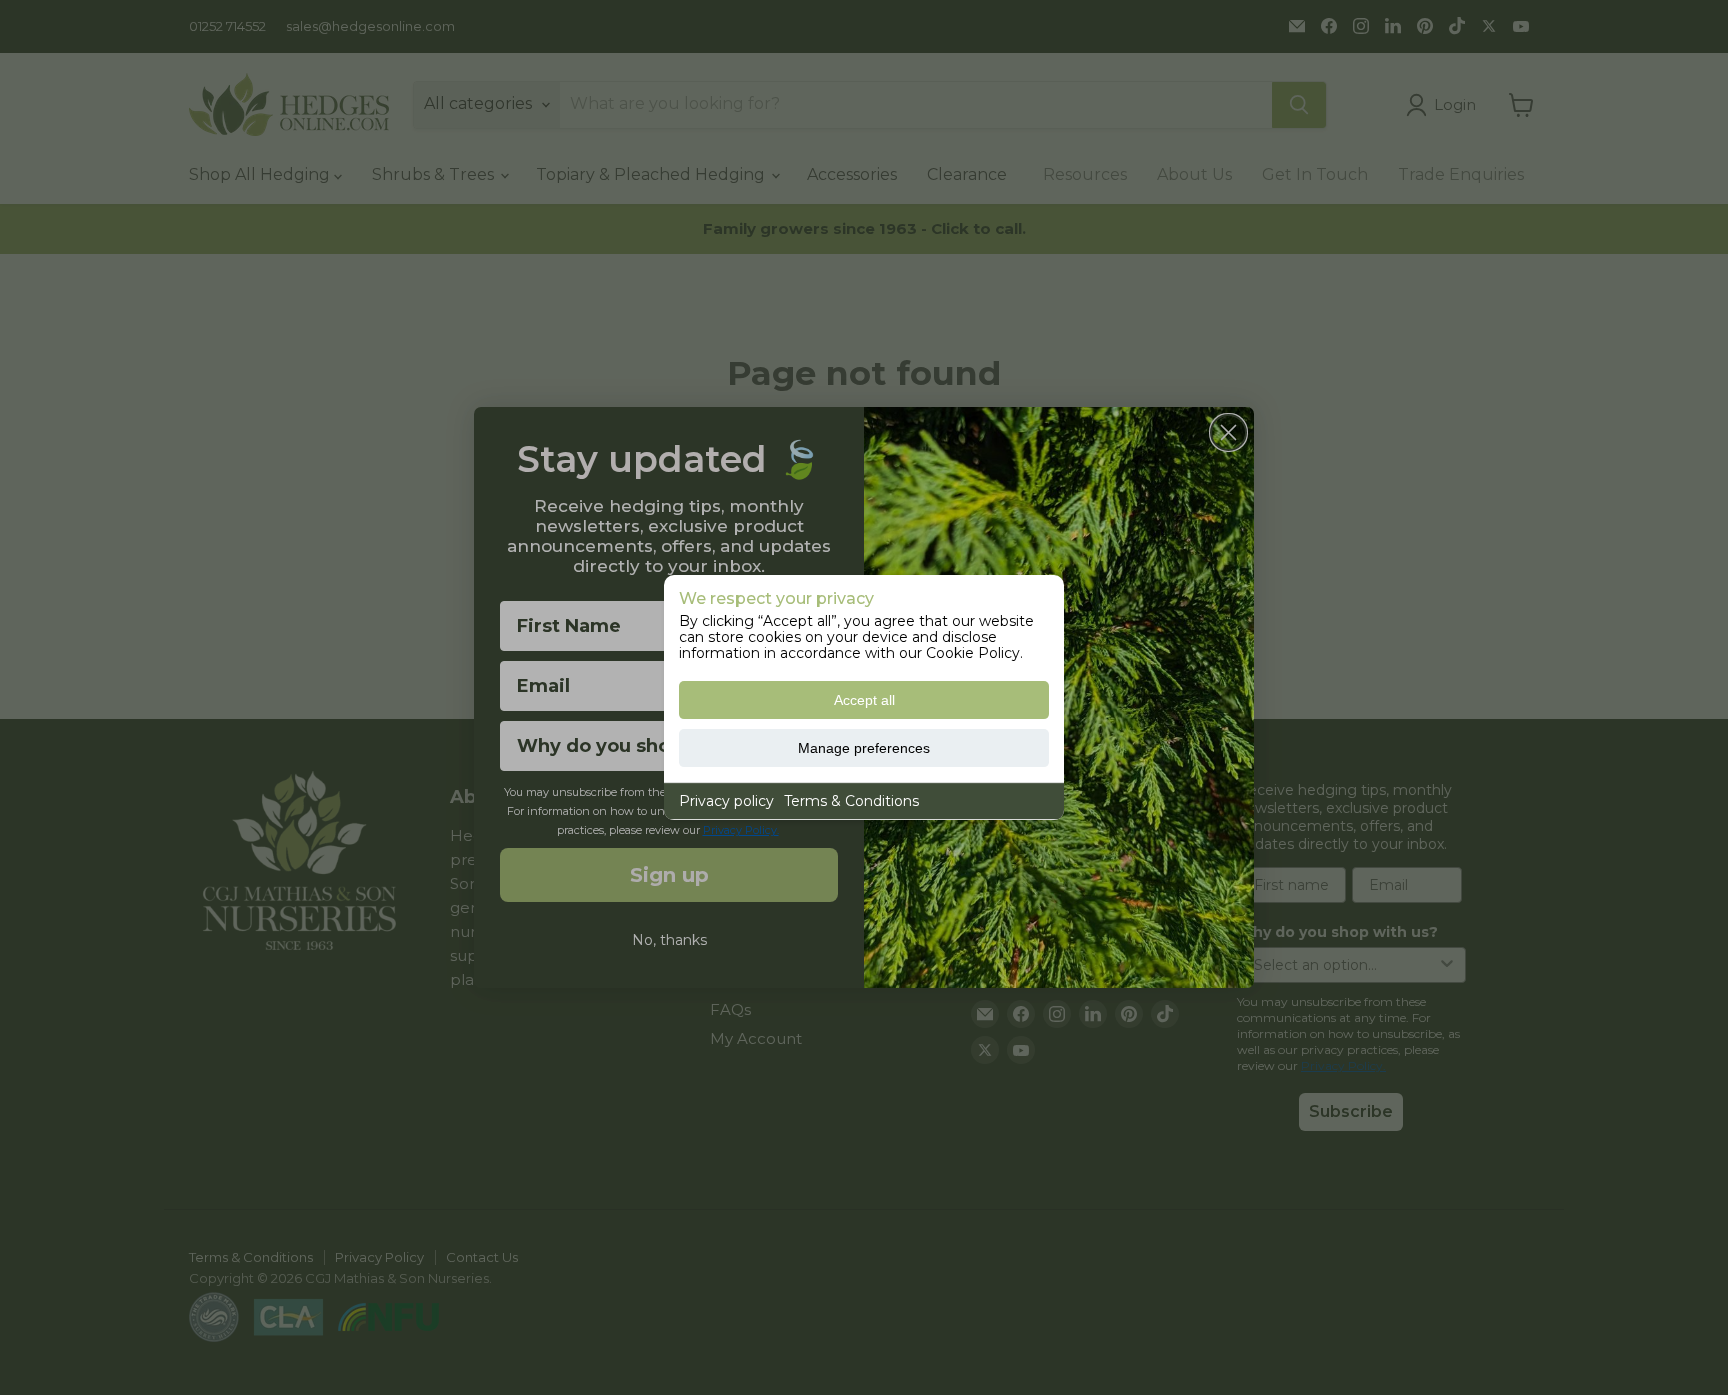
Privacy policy (726, 801)
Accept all (864, 700)
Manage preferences (864, 748)
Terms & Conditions (851, 801)
